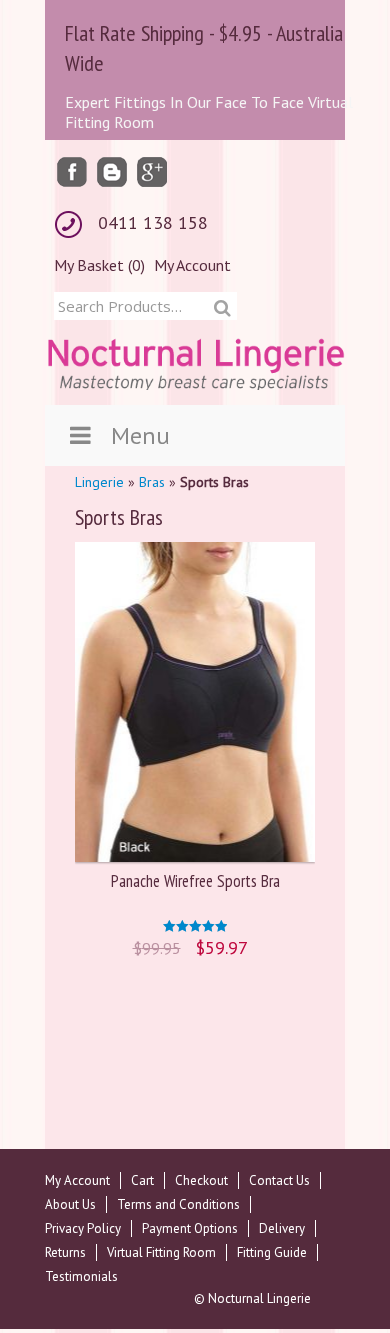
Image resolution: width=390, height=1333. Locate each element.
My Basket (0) (99, 265)
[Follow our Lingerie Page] (72, 170)
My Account (192, 265)
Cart (142, 1180)
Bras (152, 482)
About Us (70, 1204)
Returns (65, 1252)
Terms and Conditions (178, 1204)
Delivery (282, 1228)
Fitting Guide (272, 1252)
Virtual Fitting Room (161, 1252)
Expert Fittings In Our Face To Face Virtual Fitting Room (209, 112)
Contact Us (279, 1180)
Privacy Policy (83, 1228)
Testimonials (81, 1276)
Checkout (201, 1180)
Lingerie (99, 482)
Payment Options (190, 1228)
